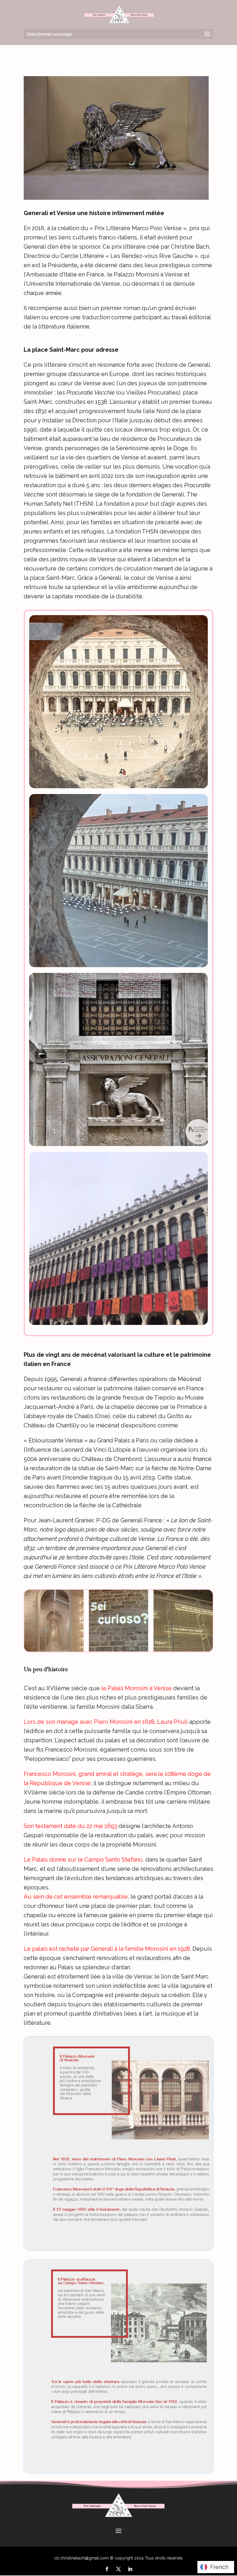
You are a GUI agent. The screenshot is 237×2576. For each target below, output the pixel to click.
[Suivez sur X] (118, 2569)
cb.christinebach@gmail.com (82, 2558)
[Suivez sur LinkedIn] (130, 2569)
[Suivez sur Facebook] (107, 2569)
